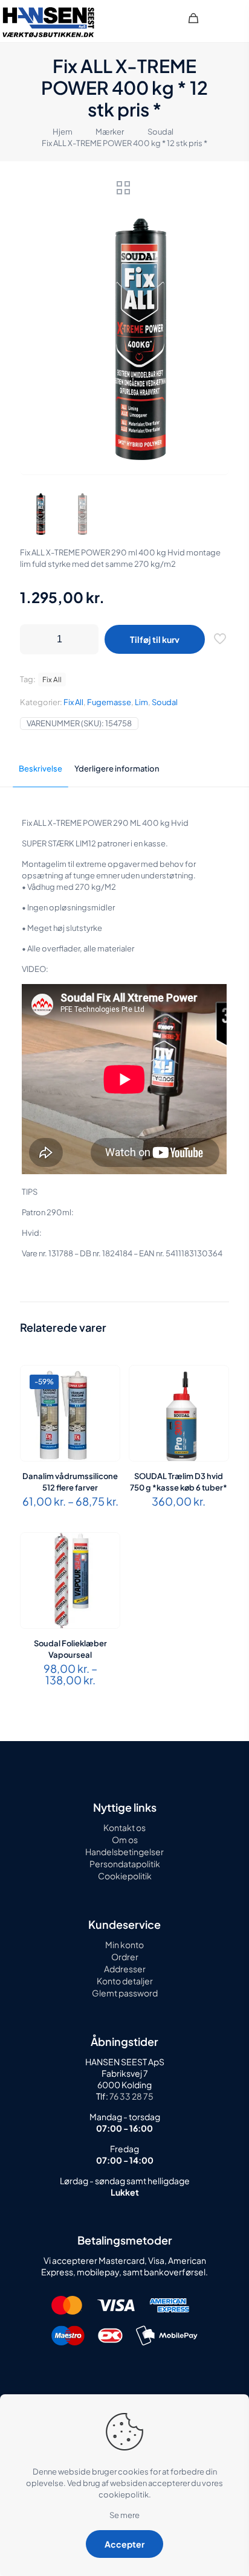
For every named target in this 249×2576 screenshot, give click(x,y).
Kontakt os (124, 1827)
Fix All (73, 702)
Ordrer (125, 1957)
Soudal (160, 132)
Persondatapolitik (125, 1864)
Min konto (124, 1945)
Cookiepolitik (125, 1876)
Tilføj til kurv (155, 639)
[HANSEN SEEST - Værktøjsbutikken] (48, 21)
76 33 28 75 (131, 2096)
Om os (125, 1839)
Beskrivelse (40, 769)
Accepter (124, 2544)
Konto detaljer (125, 1981)
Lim (141, 702)
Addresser (125, 1969)
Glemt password (125, 1993)
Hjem (63, 132)
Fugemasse (109, 702)
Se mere (124, 2515)
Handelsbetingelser (124, 1852)
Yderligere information (117, 769)
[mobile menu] (233, 18)
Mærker (110, 132)
